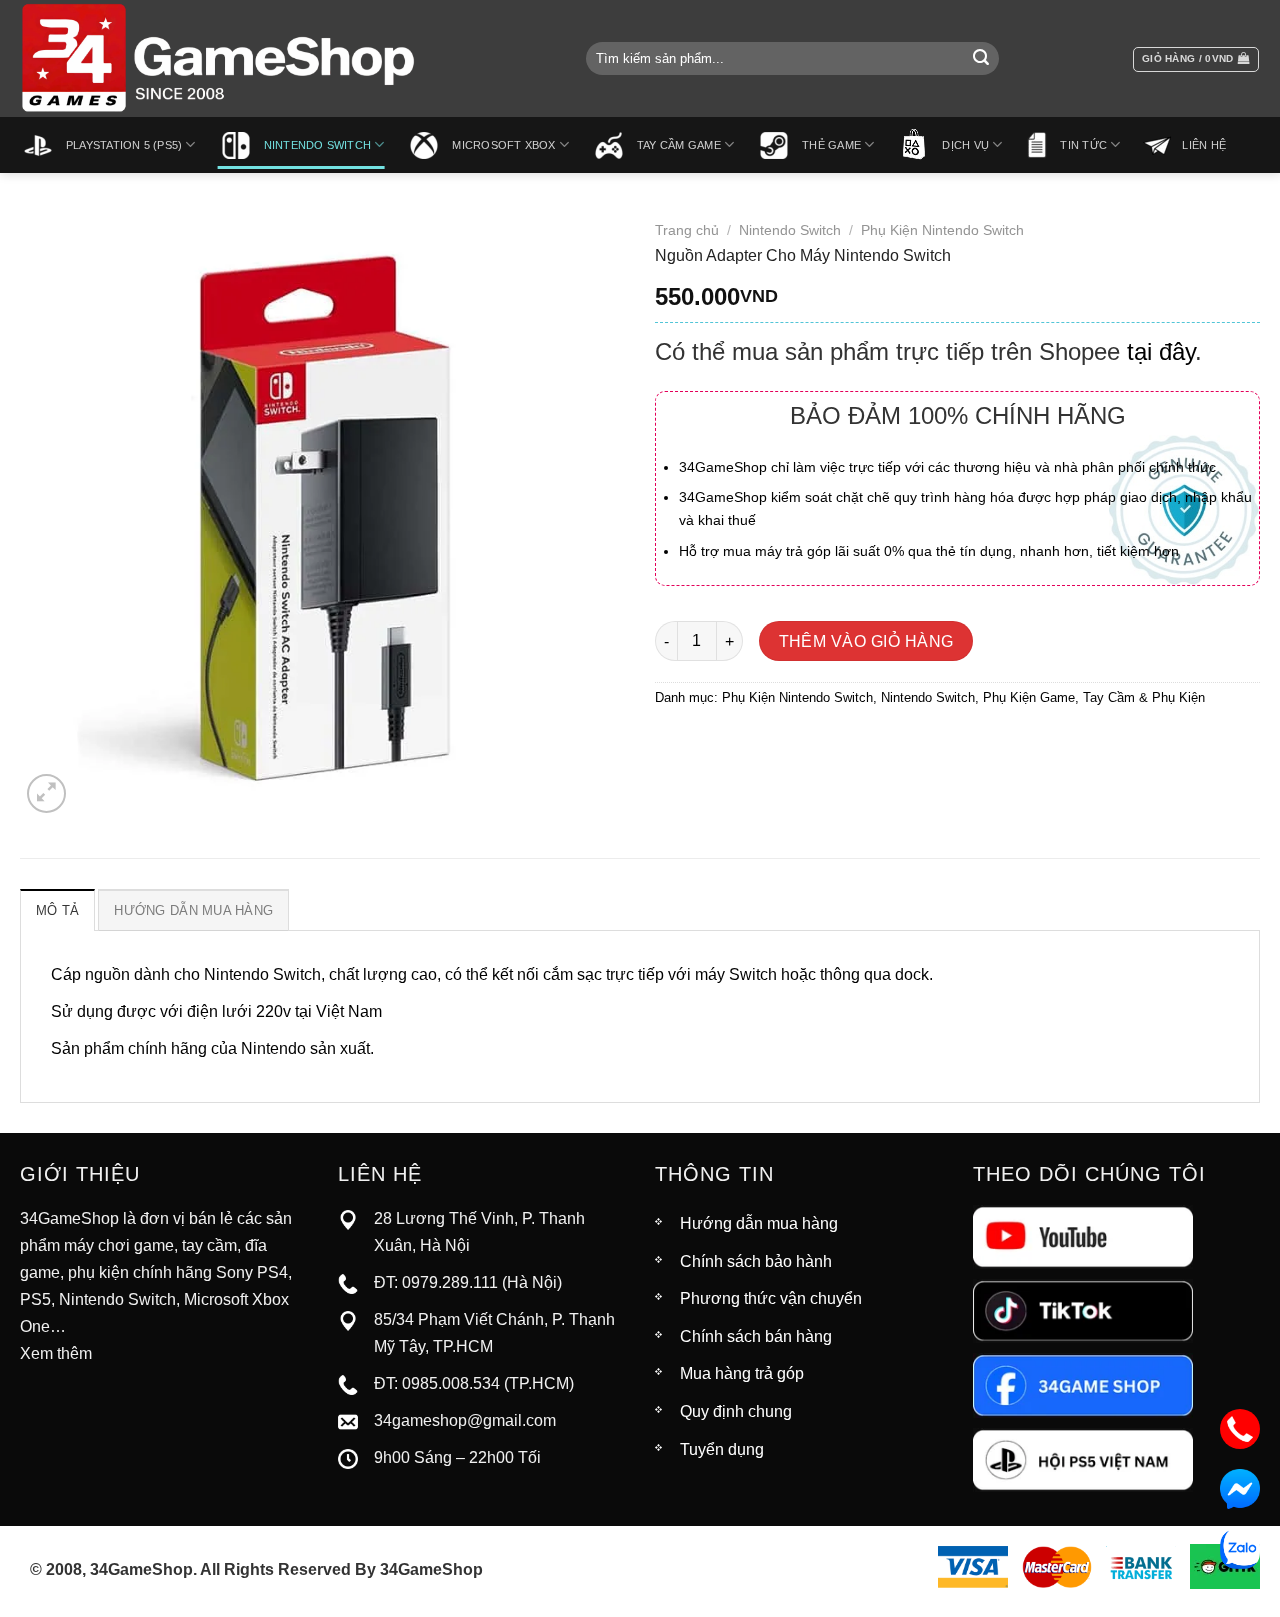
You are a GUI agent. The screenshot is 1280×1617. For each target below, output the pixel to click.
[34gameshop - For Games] (220, 58)
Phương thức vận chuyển (771, 1298)
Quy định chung (736, 1411)
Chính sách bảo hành (756, 1261)
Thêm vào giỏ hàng (866, 641)
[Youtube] (1083, 1235)
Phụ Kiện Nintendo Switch (942, 230)
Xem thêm (56, 1353)
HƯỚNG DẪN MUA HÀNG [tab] (193, 910)
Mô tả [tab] (57, 910)
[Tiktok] (1083, 1310)
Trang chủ (687, 230)
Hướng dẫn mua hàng (759, 1223)
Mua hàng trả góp (742, 1373)
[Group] (1083, 1458)
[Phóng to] (46, 793)
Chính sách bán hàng (756, 1336)
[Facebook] (1083, 1384)
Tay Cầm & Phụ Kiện (1144, 697)
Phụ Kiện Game (1029, 697)
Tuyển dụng (722, 1449)
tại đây (1161, 351)
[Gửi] (981, 59)
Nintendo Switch (790, 230)
